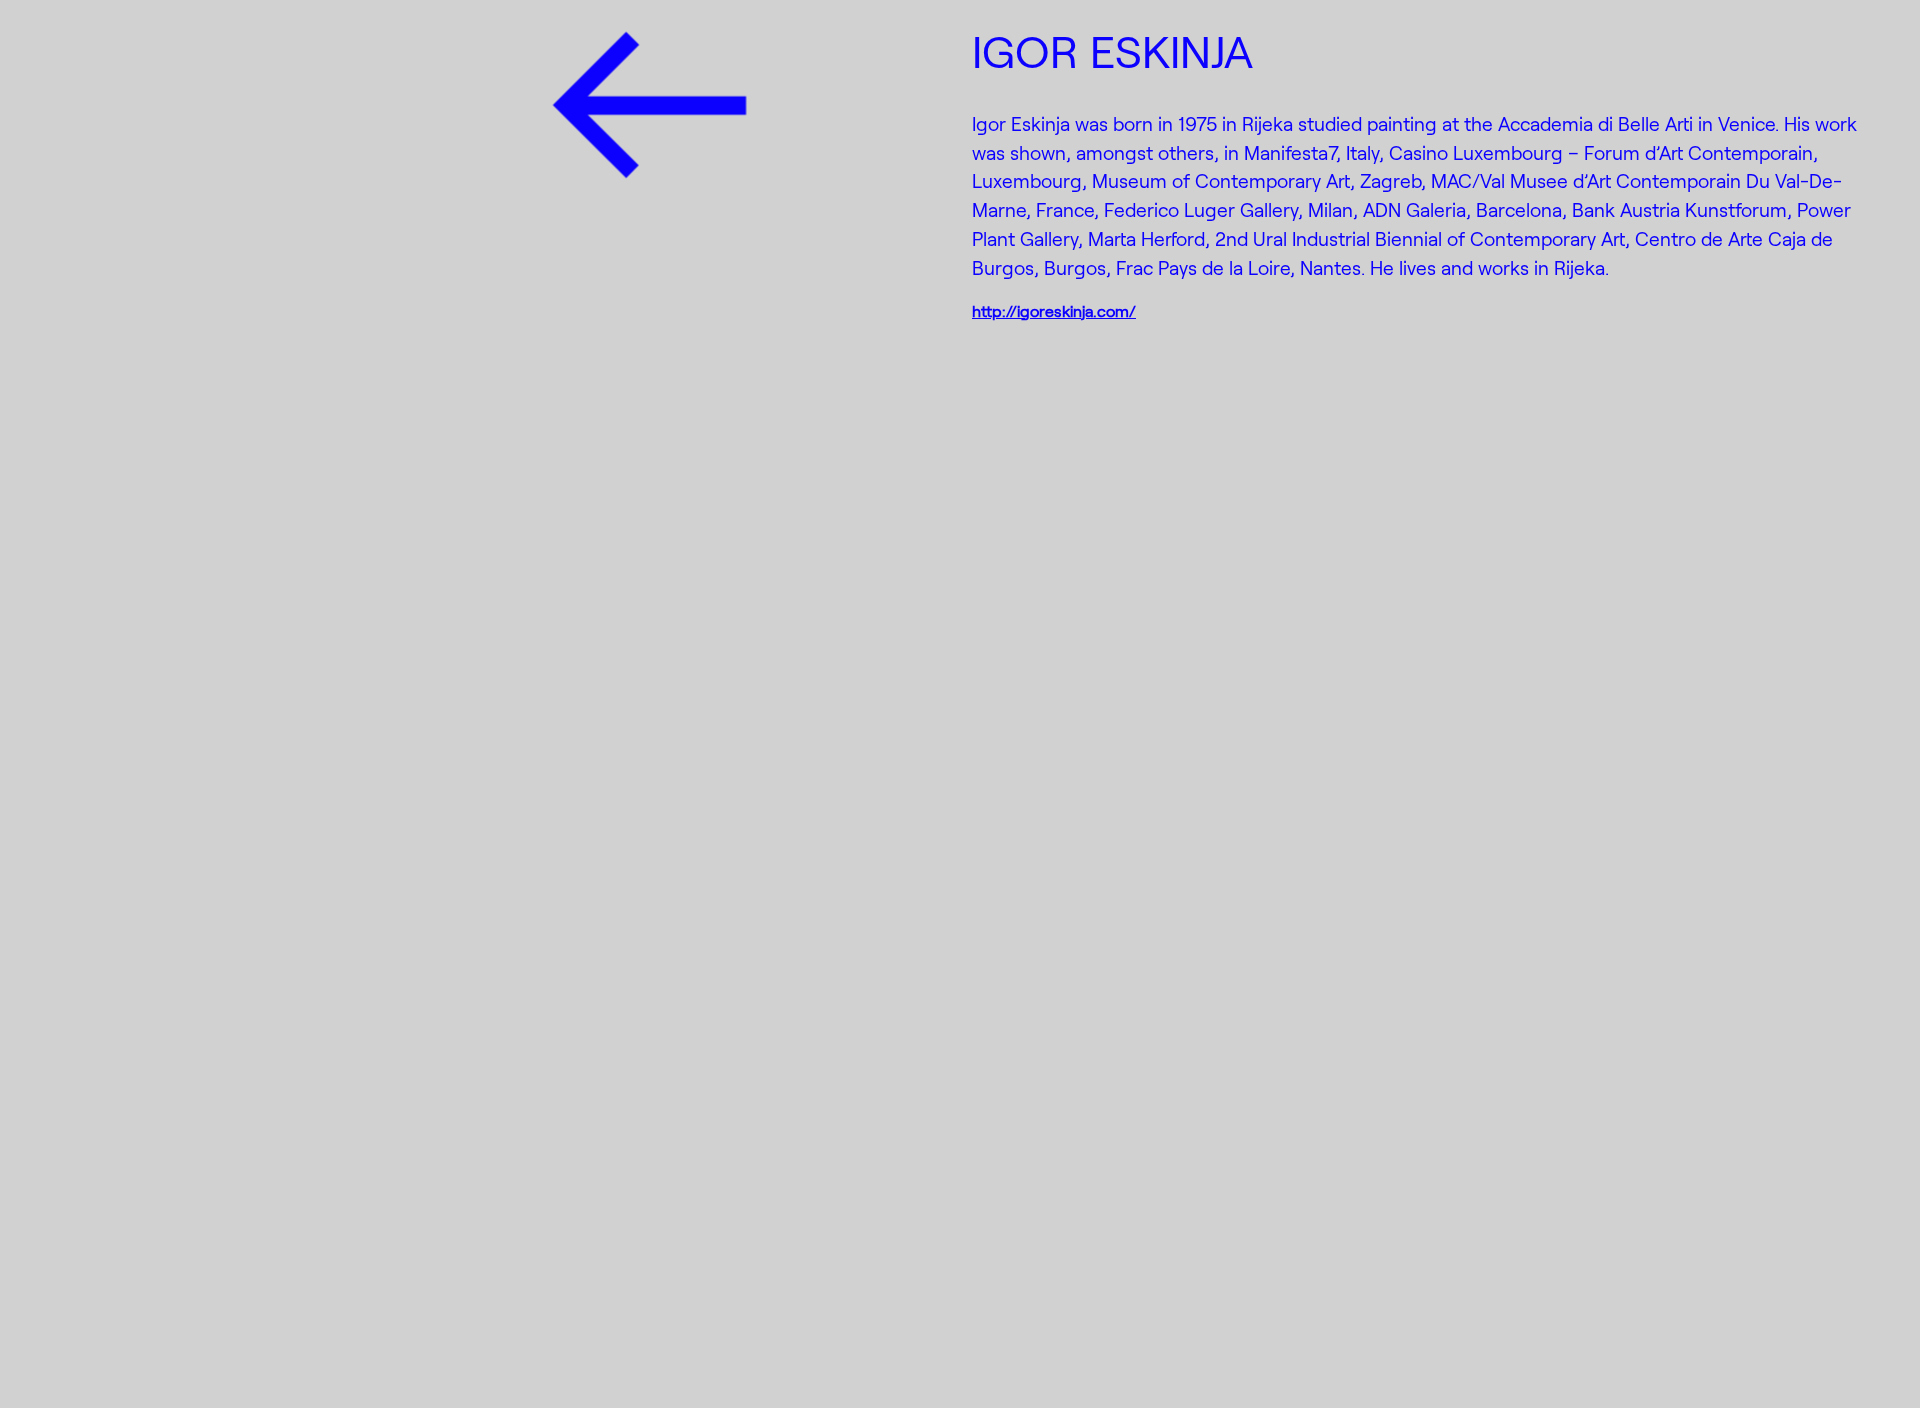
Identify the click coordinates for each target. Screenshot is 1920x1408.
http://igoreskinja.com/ (1054, 310)
